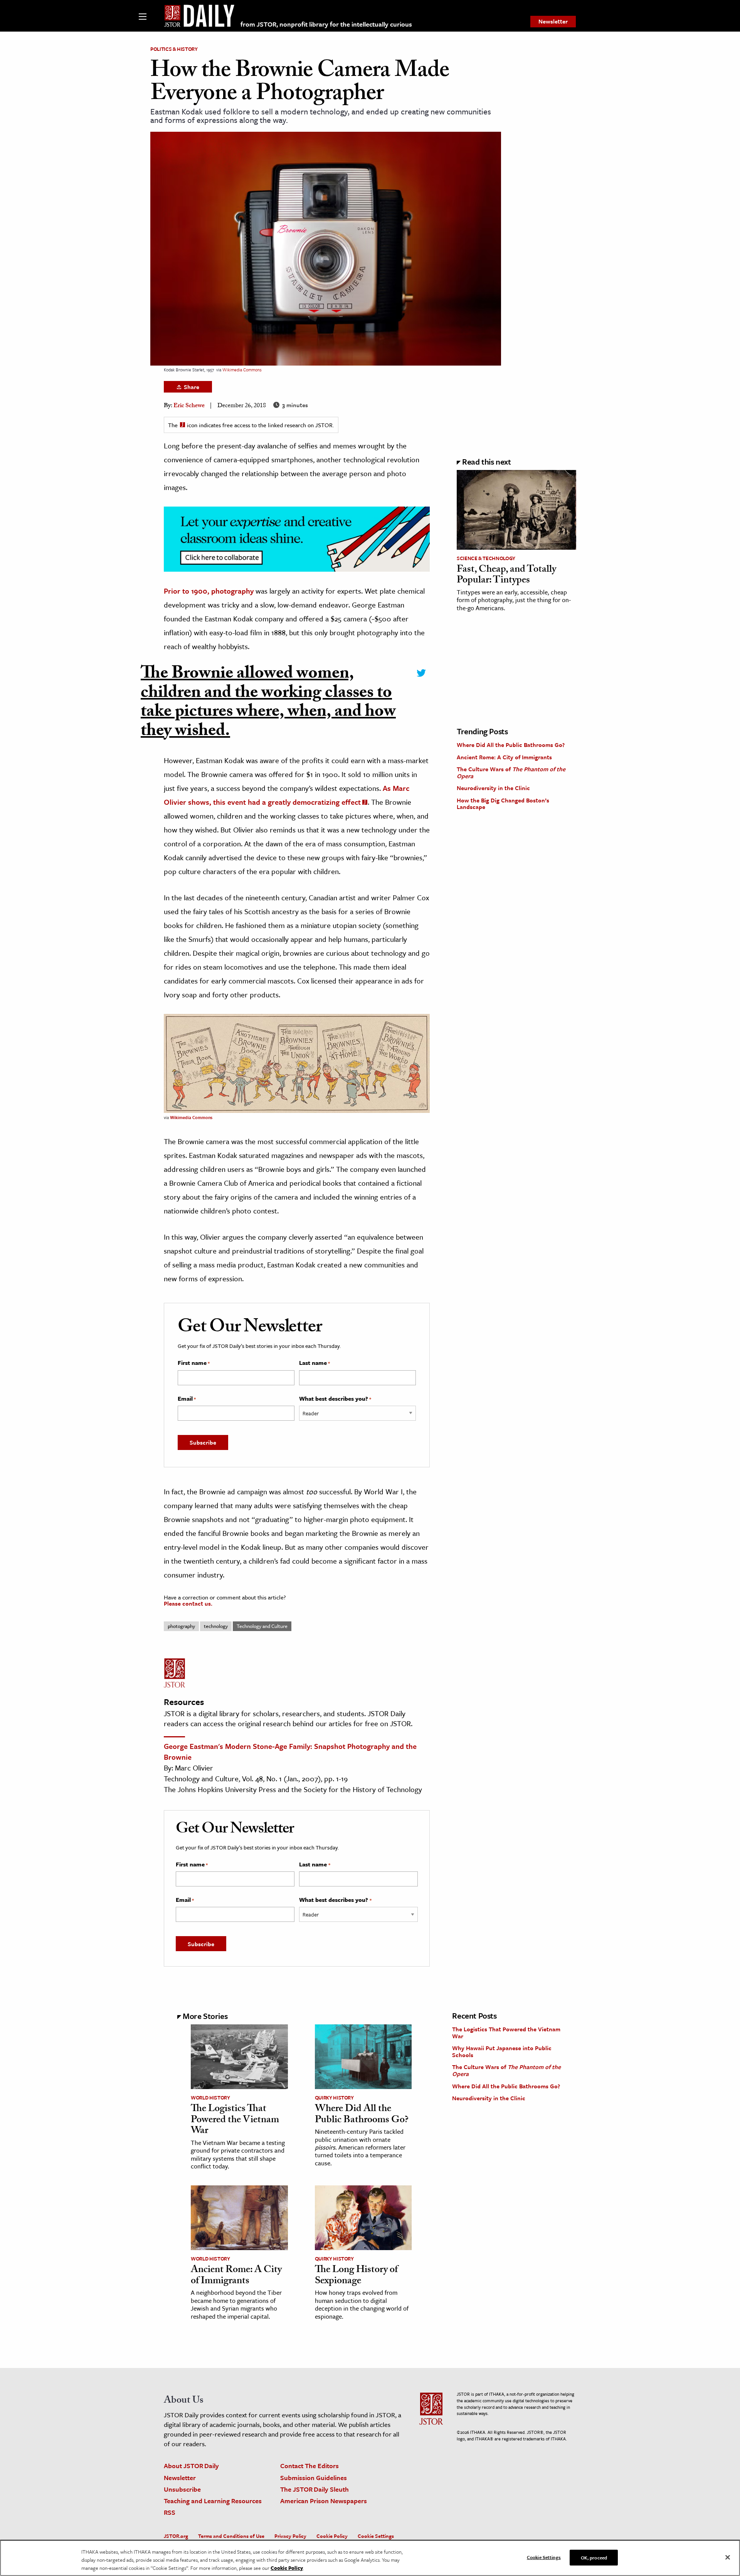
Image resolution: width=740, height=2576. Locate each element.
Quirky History (334, 2098)
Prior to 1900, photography (209, 591)
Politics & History (174, 49)
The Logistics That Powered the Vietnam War (235, 2120)
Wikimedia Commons (242, 370)
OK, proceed (594, 2557)
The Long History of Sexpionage (356, 2276)
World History (210, 2098)
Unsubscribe (182, 2489)
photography (181, 1626)
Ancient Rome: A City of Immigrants (504, 757)
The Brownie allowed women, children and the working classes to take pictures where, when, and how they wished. (268, 704)
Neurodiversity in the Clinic (493, 788)
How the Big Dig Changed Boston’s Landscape (503, 804)
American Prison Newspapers (324, 2501)
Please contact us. (188, 1603)
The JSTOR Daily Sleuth (314, 2489)
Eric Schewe (189, 406)
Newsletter (553, 21)
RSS (170, 2512)
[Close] (728, 2557)
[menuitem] (553, 22)
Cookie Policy (332, 2536)
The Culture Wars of (511, 772)
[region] (370, 2558)
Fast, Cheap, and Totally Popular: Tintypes (506, 576)
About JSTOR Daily (191, 2466)
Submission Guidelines (314, 2478)
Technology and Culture (262, 1626)
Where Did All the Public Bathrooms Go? (511, 745)
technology (216, 1626)
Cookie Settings (376, 2536)
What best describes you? (335, 1399)
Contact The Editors (309, 2466)
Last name (314, 1363)
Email (187, 1399)
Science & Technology (486, 558)
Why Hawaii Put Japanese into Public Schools (502, 2051)
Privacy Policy (290, 2536)
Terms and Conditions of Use (231, 2536)
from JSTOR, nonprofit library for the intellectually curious (326, 24)
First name (194, 1363)
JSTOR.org (176, 2536)
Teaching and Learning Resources (213, 2501)
